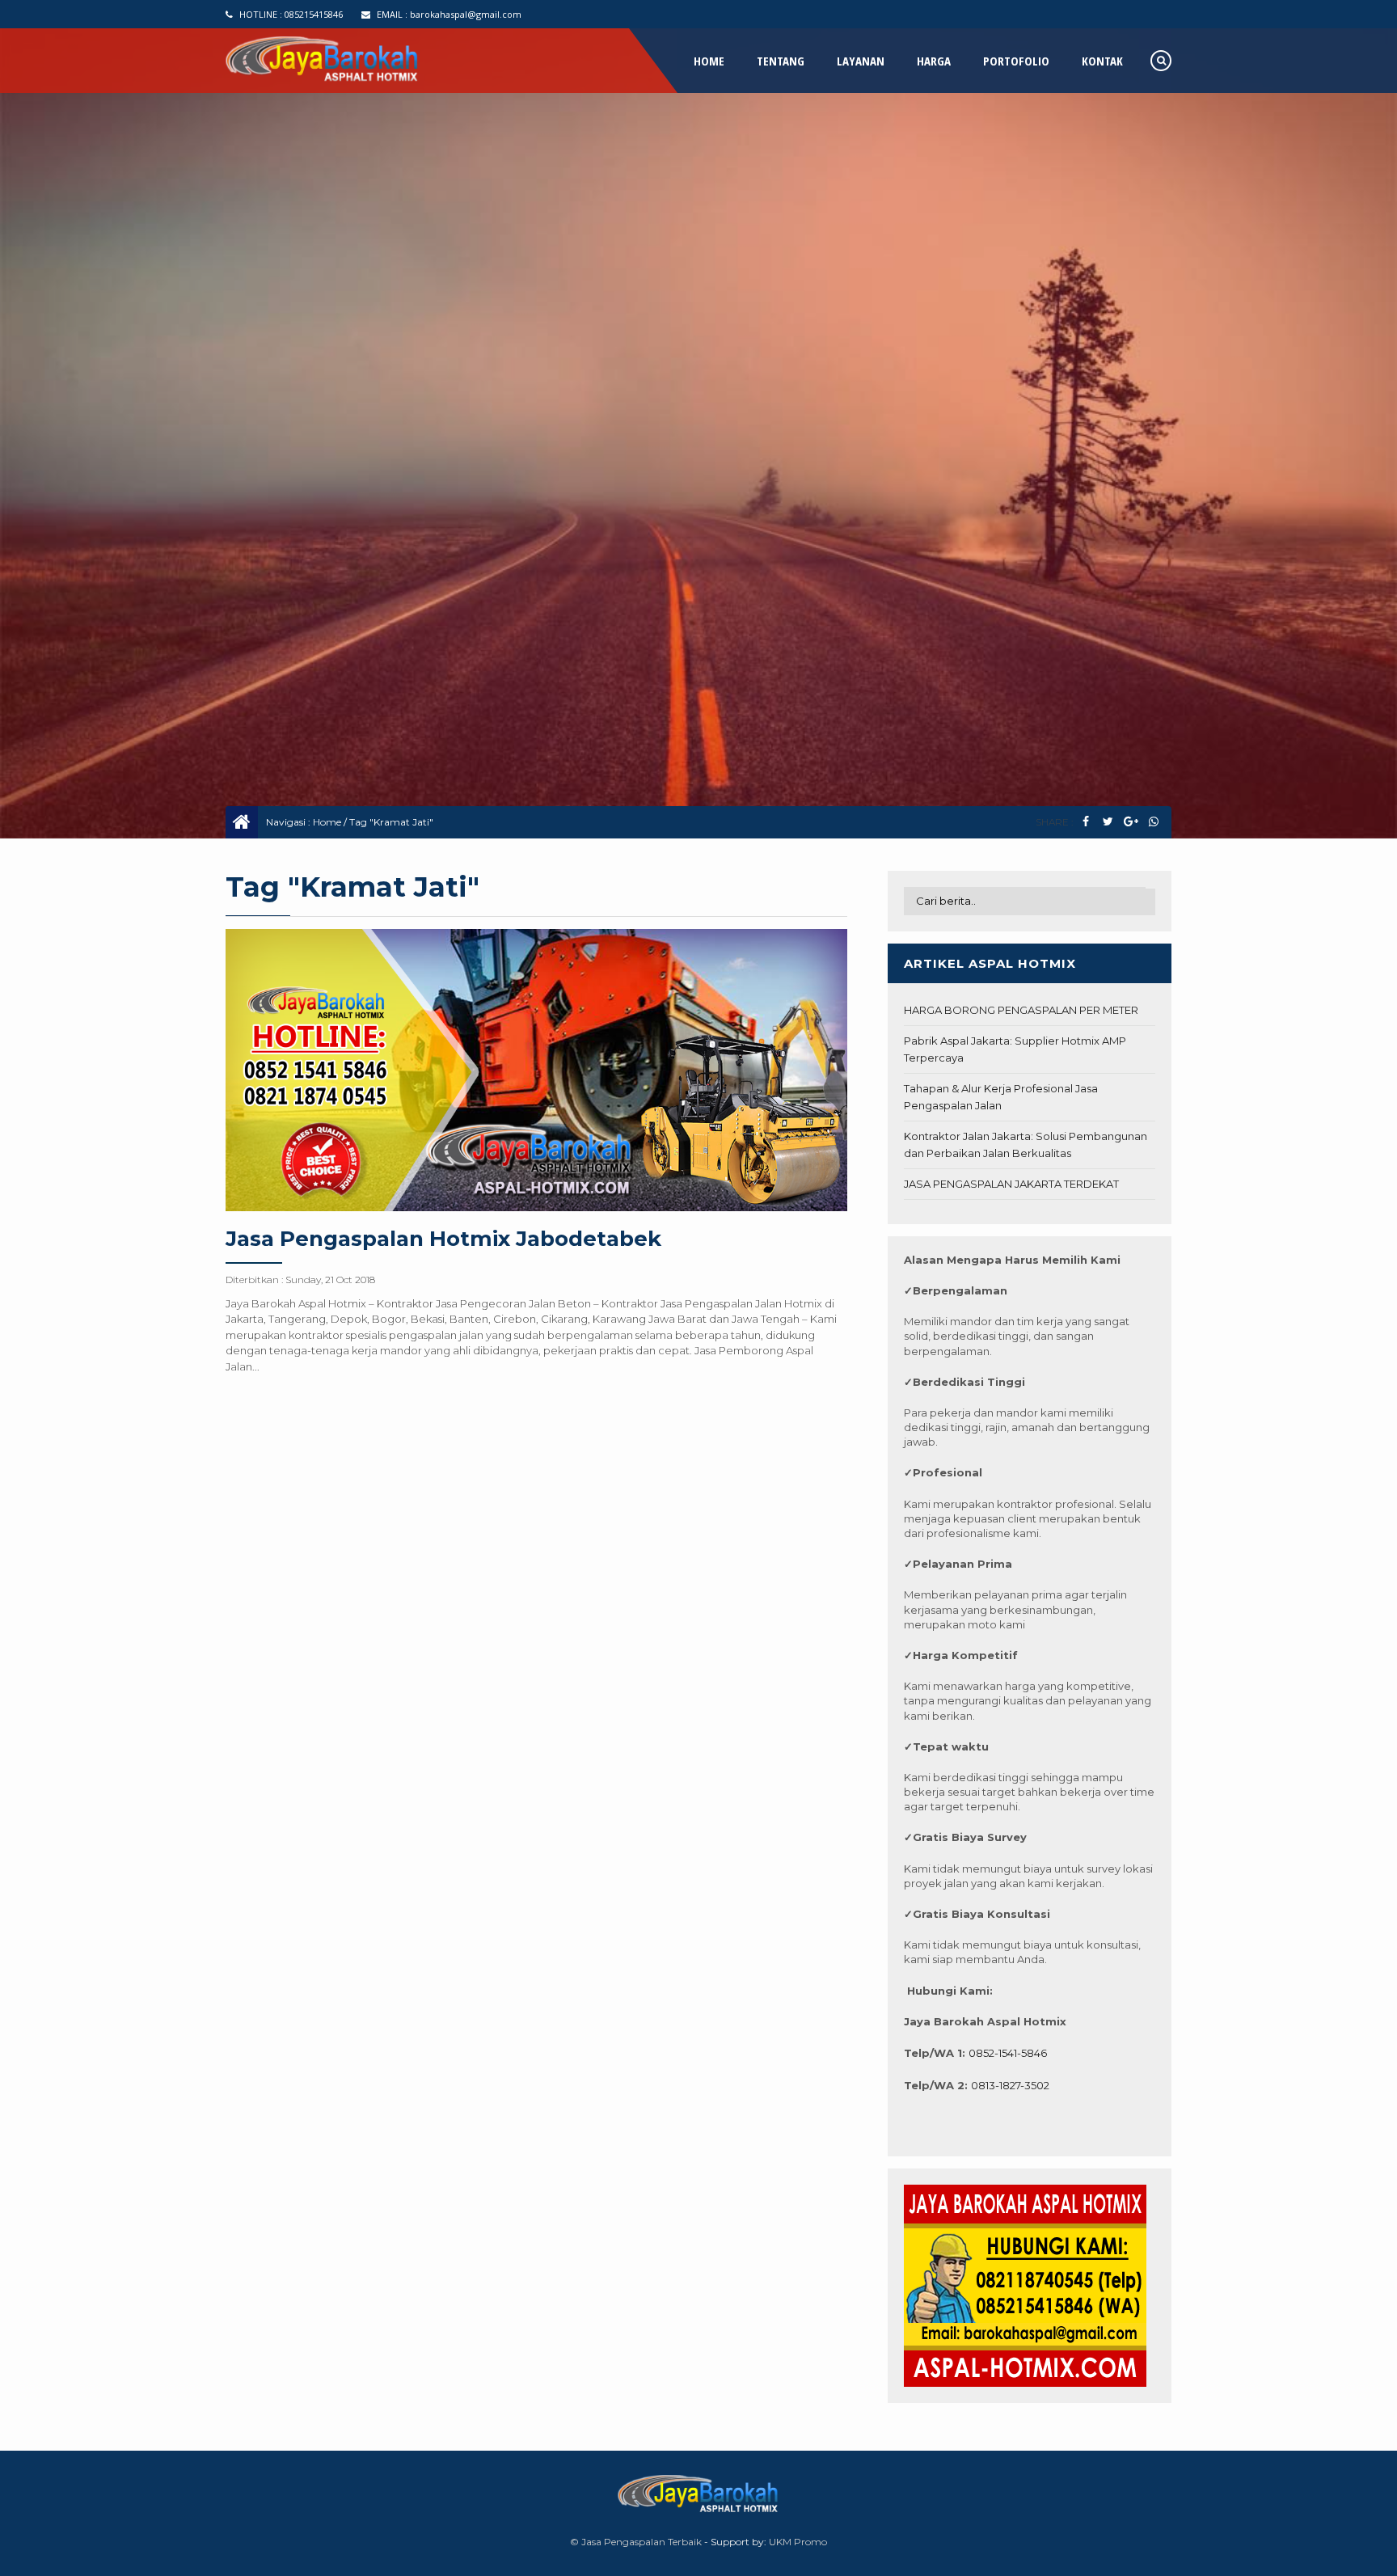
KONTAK (1102, 61)
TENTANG (781, 61)
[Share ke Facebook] (1085, 822)
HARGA (934, 61)
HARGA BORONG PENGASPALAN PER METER (1021, 1010)
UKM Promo (798, 2542)
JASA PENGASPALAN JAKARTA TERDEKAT (1011, 1184)
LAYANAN (861, 61)
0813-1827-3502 (1010, 2085)
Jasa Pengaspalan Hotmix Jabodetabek (443, 1239)
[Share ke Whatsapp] (1153, 822)
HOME (709, 61)
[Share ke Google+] (1131, 822)
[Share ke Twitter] (1108, 822)
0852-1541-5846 (1008, 2053)
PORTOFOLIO (1016, 61)
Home (327, 822)
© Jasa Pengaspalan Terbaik (636, 2542)
